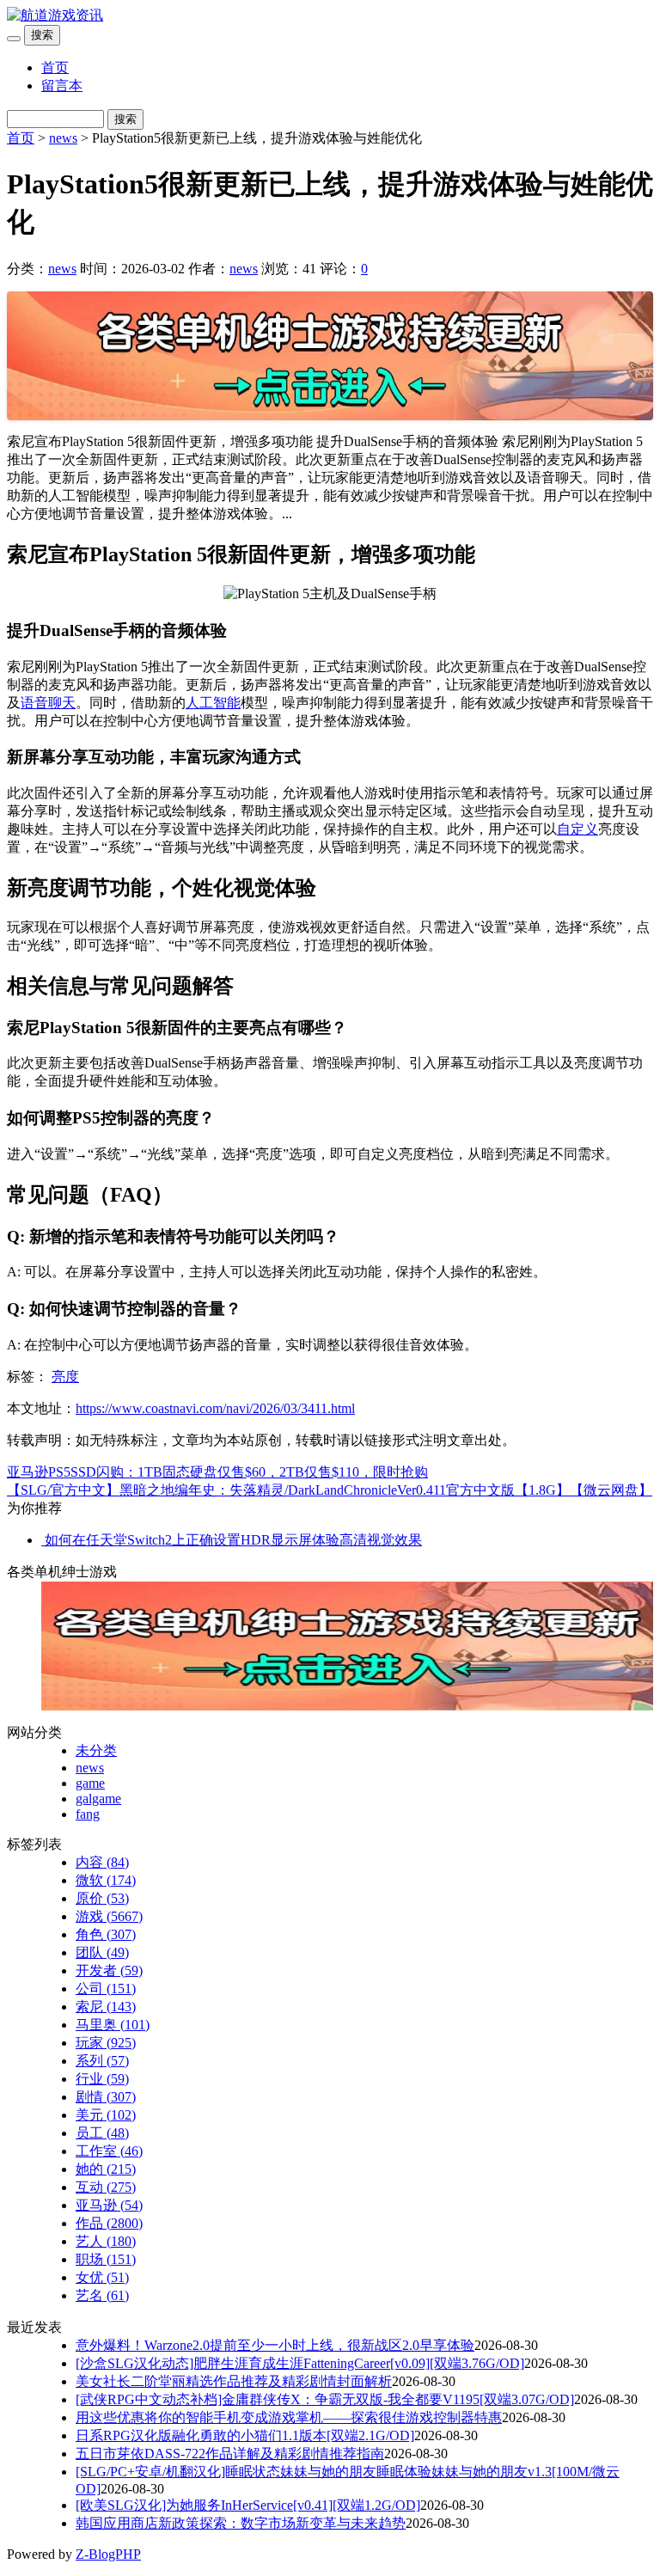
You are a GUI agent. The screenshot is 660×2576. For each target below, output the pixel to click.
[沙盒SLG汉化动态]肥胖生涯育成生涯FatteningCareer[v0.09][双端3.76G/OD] (300, 2363)
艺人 (106, 2241)
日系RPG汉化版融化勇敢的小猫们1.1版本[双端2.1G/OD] (245, 2435)
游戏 (109, 1916)
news (63, 138)
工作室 (109, 2151)
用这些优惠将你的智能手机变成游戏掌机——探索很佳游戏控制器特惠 (289, 2417)
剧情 (106, 2097)
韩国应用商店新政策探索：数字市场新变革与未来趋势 (241, 2523)
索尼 (106, 2007)
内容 (102, 1862)
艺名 (102, 2295)
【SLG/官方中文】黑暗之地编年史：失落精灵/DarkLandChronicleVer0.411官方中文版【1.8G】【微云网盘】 (330, 1490)
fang (88, 1814)
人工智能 (213, 703)
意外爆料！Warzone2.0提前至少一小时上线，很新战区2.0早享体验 (275, 2345)
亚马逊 (109, 2205)
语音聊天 (48, 703)
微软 (106, 1880)
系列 (102, 2061)
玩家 (106, 2043)
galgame (98, 1799)
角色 (106, 1934)
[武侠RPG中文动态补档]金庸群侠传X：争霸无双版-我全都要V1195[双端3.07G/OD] (325, 2399)
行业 (102, 2079)
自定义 (577, 829)
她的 (106, 2169)
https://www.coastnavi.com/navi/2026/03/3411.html (215, 1408)
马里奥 (113, 2025)
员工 (102, 2133)
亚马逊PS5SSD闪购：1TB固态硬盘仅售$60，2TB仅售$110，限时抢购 (217, 1472)
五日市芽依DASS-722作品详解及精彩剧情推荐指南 (230, 2454)
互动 (106, 2187)
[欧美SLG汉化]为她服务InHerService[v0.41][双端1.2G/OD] (248, 2505)
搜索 (42, 35)
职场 (106, 2259)
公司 (106, 1989)
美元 (106, 2115)
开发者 (109, 1970)
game (90, 1783)
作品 (109, 2223)
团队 (102, 1952)
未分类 (96, 1750)
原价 (102, 1898)
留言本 (62, 86)
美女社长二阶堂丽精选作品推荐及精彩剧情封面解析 (234, 2381)
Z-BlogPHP (108, 2554)
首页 (55, 67)
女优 (102, 2277)
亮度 (65, 1377)
